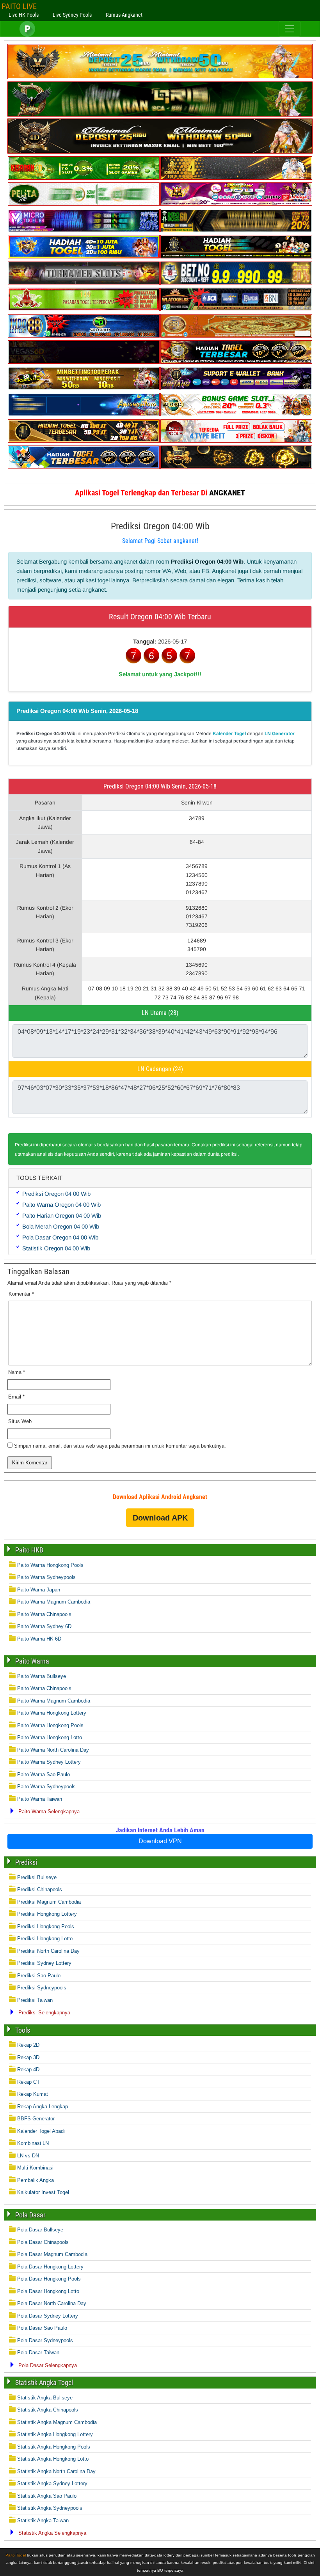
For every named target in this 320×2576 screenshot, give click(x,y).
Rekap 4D (28, 2069)
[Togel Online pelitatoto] (84, 204)
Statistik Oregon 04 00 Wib (56, 1248)
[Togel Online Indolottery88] (84, 336)
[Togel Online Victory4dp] (84, 257)
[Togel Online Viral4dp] (236, 204)
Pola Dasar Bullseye (40, 2230)
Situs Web (20, 1421)
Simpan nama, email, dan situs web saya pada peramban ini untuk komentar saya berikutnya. (120, 1446)
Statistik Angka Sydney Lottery (52, 2483)
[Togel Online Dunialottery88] (236, 336)
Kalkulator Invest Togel (43, 2192)
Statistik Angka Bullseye (45, 2398)
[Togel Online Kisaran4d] (84, 178)
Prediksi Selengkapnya (44, 2013)
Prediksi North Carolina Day (48, 1951)
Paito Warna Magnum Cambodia (54, 1602)
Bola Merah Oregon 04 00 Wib (61, 1226)
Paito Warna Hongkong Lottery (52, 1713)
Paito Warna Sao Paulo (44, 1774)
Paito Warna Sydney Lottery (49, 1762)
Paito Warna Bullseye (42, 1676)
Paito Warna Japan (39, 1590)
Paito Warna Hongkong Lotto (50, 1737)
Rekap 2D (28, 2045)
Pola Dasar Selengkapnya (48, 2365)
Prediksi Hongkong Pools (46, 1926)
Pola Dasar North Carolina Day (52, 2303)
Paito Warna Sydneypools (46, 1577)
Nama (17, 1372)
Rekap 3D (28, 2057)
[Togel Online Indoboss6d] (236, 231)
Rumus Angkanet (124, 15)
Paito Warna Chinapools (44, 1614)
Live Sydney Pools (72, 15)
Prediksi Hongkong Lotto (45, 1939)
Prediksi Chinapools (40, 1889)
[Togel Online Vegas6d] (84, 362)
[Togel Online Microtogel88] (84, 231)
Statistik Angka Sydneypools (50, 2508)
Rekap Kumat (33, 2094)
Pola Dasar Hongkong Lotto (48, 2291)
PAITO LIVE (19, 6)
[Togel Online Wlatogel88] (236, 309)
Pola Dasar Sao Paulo (42, 2328)
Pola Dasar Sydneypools (45, 2340)
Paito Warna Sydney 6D (44, 1626)
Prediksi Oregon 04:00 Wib (160, 526)
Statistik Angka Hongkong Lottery (55, 2434)
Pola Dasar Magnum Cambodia (52, 2254)
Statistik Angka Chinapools (48, 2410)
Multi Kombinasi (35, 2168)
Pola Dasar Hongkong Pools (49, 2279)
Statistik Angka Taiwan (43, 2520)
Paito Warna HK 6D (39, 1639)
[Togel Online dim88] (160, 115)
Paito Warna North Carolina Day (53, 1750)
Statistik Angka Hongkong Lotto (53, 2459)
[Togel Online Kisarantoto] (236, 178)
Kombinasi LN (33, 2143)
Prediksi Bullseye (37, 1877)
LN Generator (280, 734)
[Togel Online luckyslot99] (236, 283)
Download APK (160, 1518)
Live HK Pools (24, 15)
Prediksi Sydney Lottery (44, 1963)
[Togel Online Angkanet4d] (236, 415)
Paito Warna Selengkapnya (49, 1811)
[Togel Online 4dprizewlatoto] (84, 441)
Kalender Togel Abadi (41, 2131)
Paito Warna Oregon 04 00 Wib (61, 1205)
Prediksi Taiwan (35, 2000)
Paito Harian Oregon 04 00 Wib (62, 1216)
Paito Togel (16, 2555)
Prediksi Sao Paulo (39, 1976)
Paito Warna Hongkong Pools (50, 1565)
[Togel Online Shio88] (236, 362)
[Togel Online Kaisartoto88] (84, 309)
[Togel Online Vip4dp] (236, 257)
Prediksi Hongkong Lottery (47, 1914)
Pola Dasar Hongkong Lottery (50, 2267)
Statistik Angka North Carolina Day (56, 2471)
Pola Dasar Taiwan (38, 2352)
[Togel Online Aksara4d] (84, 388)
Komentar (21, 1294)
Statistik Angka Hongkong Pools (54, 2447)
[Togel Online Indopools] (236, 441)
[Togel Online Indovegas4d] (236, 467)
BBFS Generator (36, 2119)
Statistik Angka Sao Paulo (47, 2496)
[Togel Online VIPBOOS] (160, 77)
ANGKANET (227, 493)
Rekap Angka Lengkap (43, 2107)
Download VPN (160, 1841)
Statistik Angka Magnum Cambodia (57, 2422)
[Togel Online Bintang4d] (236, 388)
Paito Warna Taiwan (40, 1799)
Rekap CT (28, 2082)
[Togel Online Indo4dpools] (84, 467)
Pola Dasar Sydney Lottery (48, 2316)
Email (16, 1397)
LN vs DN (28, 2156)
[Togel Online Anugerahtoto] (84, 415)
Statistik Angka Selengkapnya (52, 2533)
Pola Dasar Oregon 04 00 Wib (60, 1237)
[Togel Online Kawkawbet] (84, 283)
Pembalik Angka (36, 2180)
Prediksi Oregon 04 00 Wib (56, 1194)
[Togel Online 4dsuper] (160, 152)
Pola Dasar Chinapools (43, 2242)
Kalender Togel (229, 734)
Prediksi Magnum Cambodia (49, 1902)
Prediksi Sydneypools (42, 1988)
